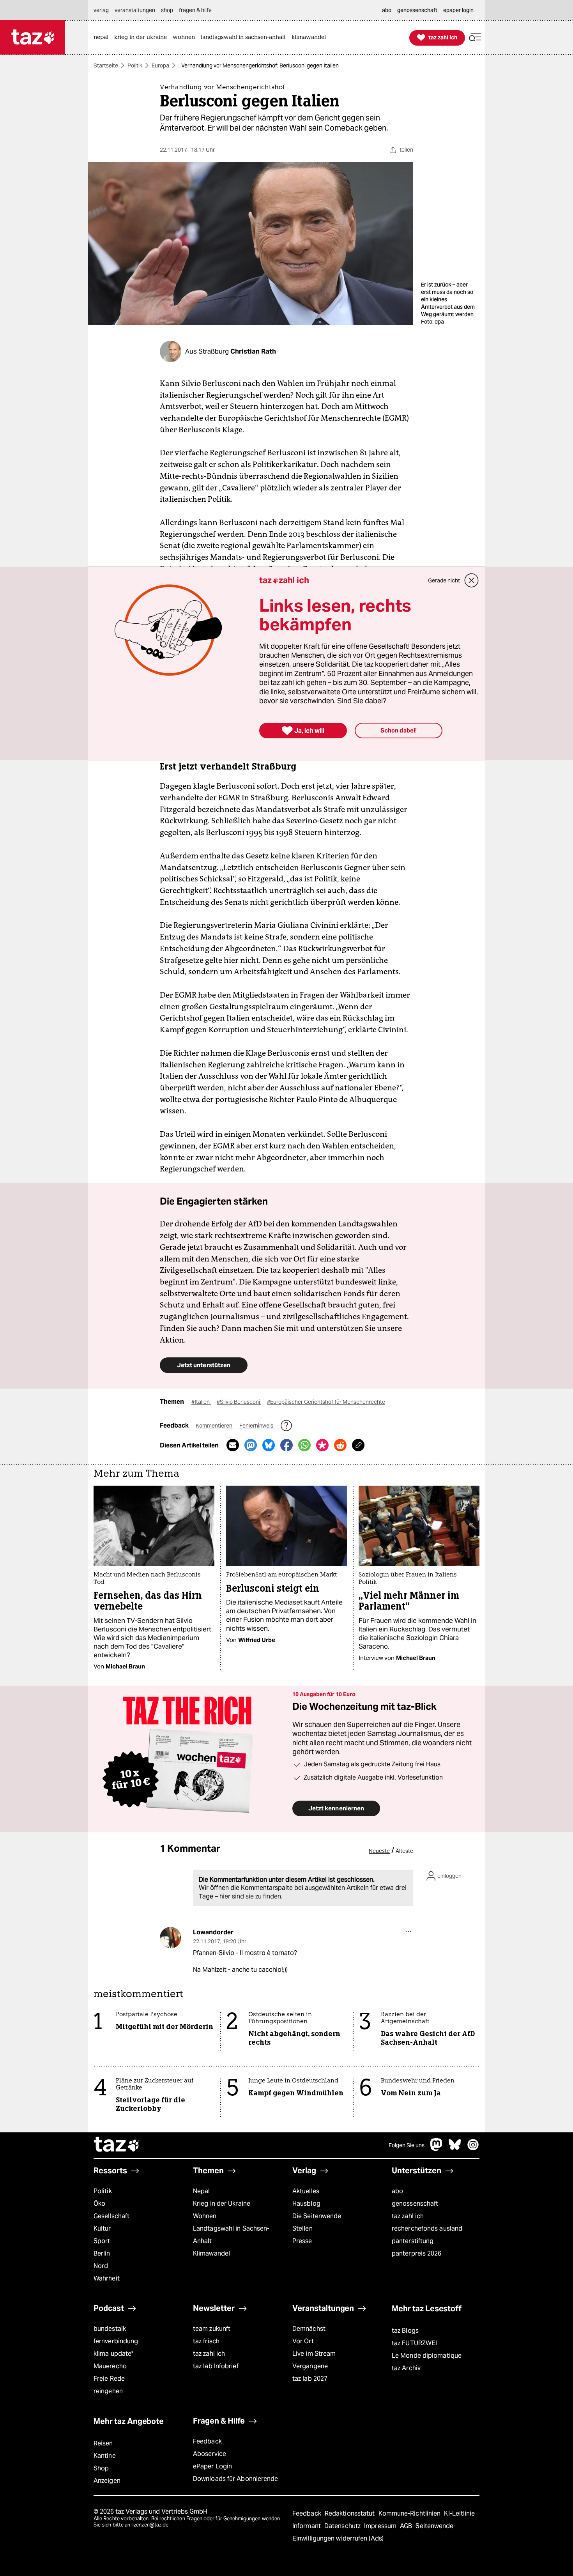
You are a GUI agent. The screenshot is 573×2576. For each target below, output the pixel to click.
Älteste (404, 1851)
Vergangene (310, 2366)
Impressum (381, 2526)
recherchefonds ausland (427, 2228)
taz (117, 2145)
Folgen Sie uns (407, 2145)
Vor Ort (303, 2341)
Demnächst (309, 2329)
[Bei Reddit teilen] (340, 1445)
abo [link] (387, 10)
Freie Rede (109, 2379)
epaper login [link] (458, 10)
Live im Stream (314, 2354)
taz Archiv (406, 2368)
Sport (102, 2241)
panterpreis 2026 (417, 2253)
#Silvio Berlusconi (239, 1402)
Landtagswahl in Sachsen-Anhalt (231, 2235)
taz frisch (206, 2341)
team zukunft (212, 2329)
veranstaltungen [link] (135, 10)
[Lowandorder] (171, 1938)
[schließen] (472, 580)
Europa (160, 65)
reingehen (108, 2391)
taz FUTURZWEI (414, 2343)
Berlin (102, 2253)
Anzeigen (107, 2481)
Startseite (106, 65)
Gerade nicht (444, 580)
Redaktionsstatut (351, 2513)
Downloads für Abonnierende (236, 2479)
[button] (475, 38)
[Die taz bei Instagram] (473, 2149)
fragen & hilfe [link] (195, 10)
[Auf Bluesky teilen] (269, 1445)
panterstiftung (413, 2241)
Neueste (379, 1851)
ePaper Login (212, 2466)
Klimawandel (211, 2253)
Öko (99, 2204)
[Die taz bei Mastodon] (437, 2149)
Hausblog (306, 2204)
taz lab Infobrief (216, 2366)
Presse (302, 2241)
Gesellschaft (111, 2216)
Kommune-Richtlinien (410, 2513)
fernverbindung (116, 2341)
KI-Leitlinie (459, 2513)
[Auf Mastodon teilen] (251, 1445)
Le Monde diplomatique (427, 2356)
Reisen (103, 2443)
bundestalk (110, 2329)
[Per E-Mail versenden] (233, 1445)
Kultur (102, 2228)
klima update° (113, 2354)
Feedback (207, 2441)
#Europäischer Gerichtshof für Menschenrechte (326, 1402)
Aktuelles (306, 2191)
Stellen (302, 2228)
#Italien (201, 1402)
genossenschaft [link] (417, 10)
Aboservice (210, 2454)
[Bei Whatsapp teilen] (304, 1445)
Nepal (201, 2191)
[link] (103, 38)
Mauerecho (110, 2366)
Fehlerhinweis (257, 1426)
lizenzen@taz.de (150, 2525)
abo (397, 2191)
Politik (135, 65)
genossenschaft (415, 2204)
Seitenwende (434, 2526)
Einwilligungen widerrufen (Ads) (338, 2538)
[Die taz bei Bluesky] (455, 2149)
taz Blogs (405, 2331)
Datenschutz (343, 2526)
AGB (407, 2526)
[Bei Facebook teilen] (286, 1445)
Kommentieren (215, 1426)
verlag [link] (101, 10)
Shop (101, 2468)
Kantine (105, 2456)
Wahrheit (107, 2278)
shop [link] (167, 10)
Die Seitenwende (317, 2216)
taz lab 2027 (310, 2379)
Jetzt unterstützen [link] (204, 1365)
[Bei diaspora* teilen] (322, 1445)
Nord (101, 2266)
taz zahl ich (408, 2216)
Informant (307, 2526)
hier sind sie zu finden (250, 1896)
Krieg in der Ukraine (222, 2204)
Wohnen (205, 2216)
